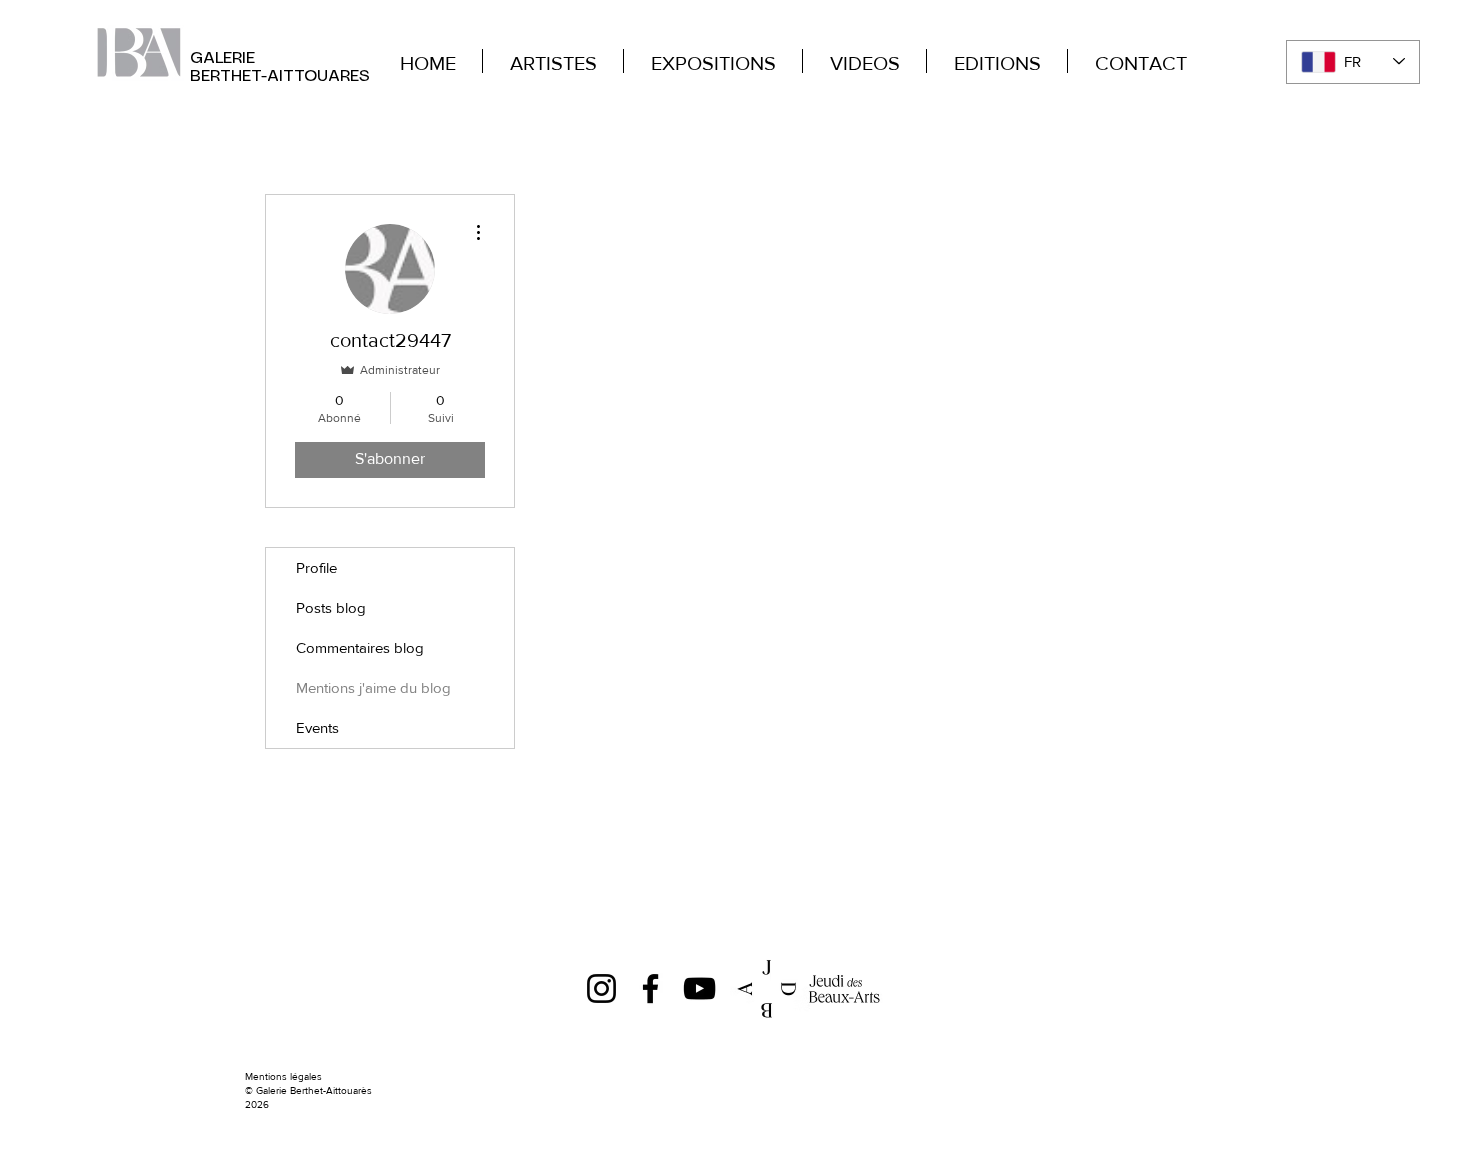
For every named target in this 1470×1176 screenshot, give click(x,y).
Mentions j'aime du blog (373, 687)
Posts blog (331, 607)
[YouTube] (699, 988)
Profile (316, 567)
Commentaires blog (360, 647)
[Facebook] (650, 988)
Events (317, 727)
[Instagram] (601, 988)
